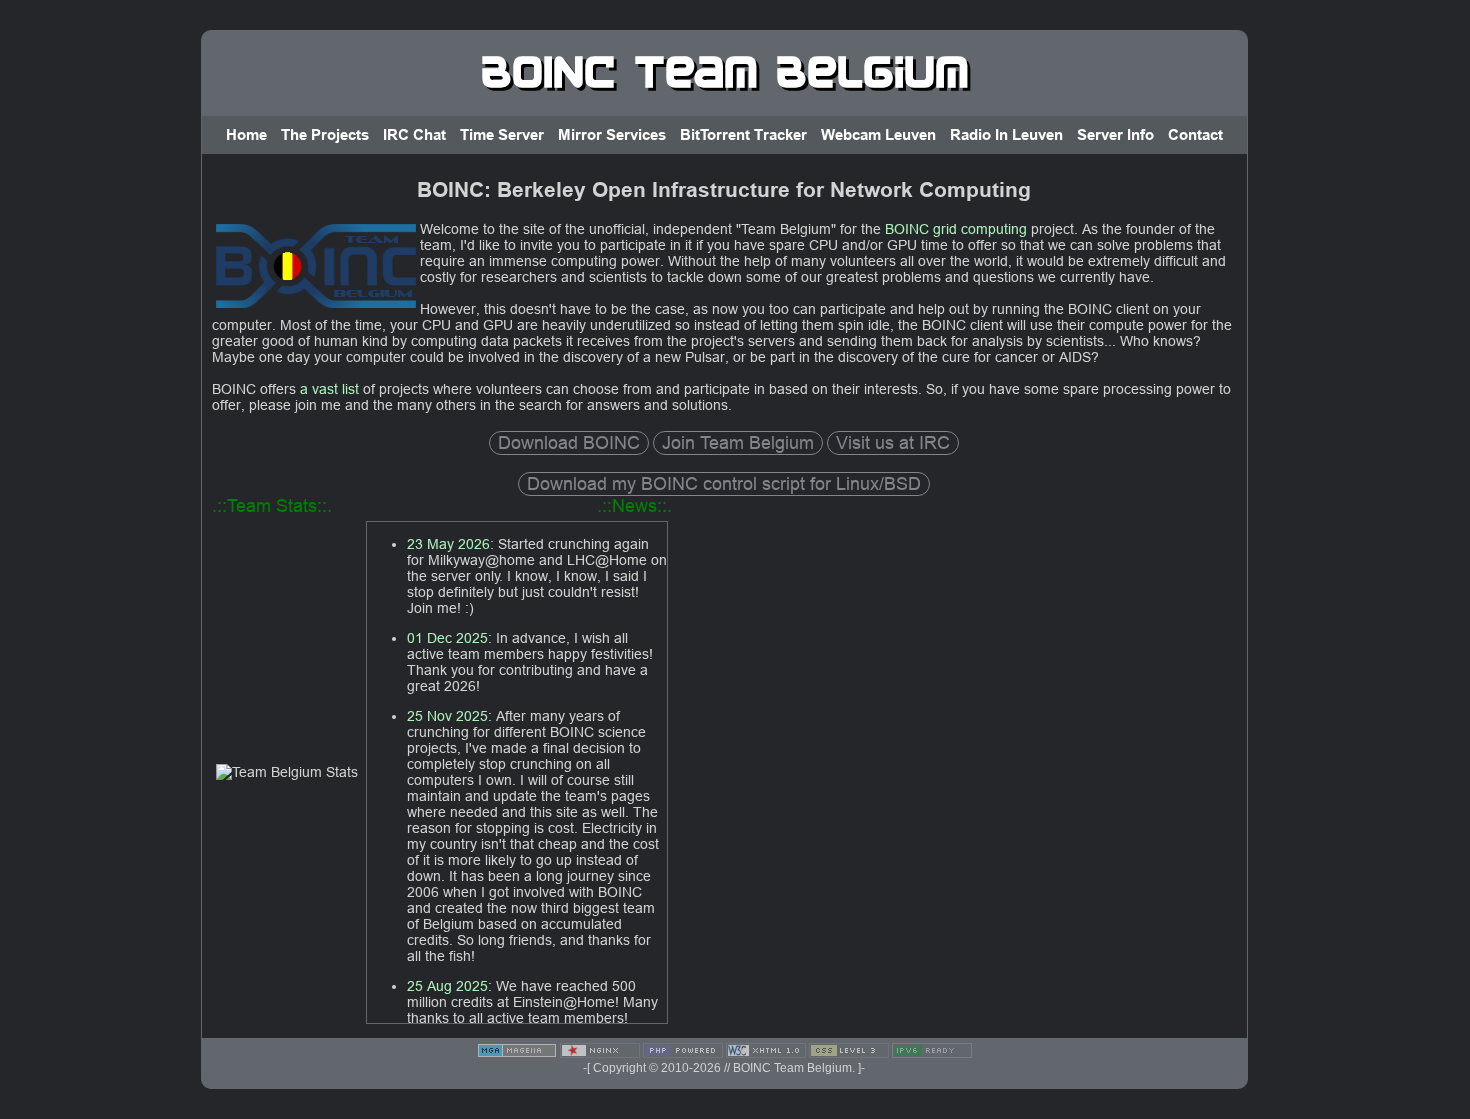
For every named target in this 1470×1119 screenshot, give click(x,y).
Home (246, 135)
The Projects (325, 135)
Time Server (502, 135)
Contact (1195, 135)
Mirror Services (612, 135)
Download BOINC (569, 442)
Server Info (1115, 135)
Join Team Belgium (738, 442)
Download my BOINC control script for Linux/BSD (724, 483)
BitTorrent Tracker (743, 135)
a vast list (329, 389)
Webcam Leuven (878, 135)
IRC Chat (414, 135)
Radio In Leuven (1006, 135)
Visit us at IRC (893, 442)
